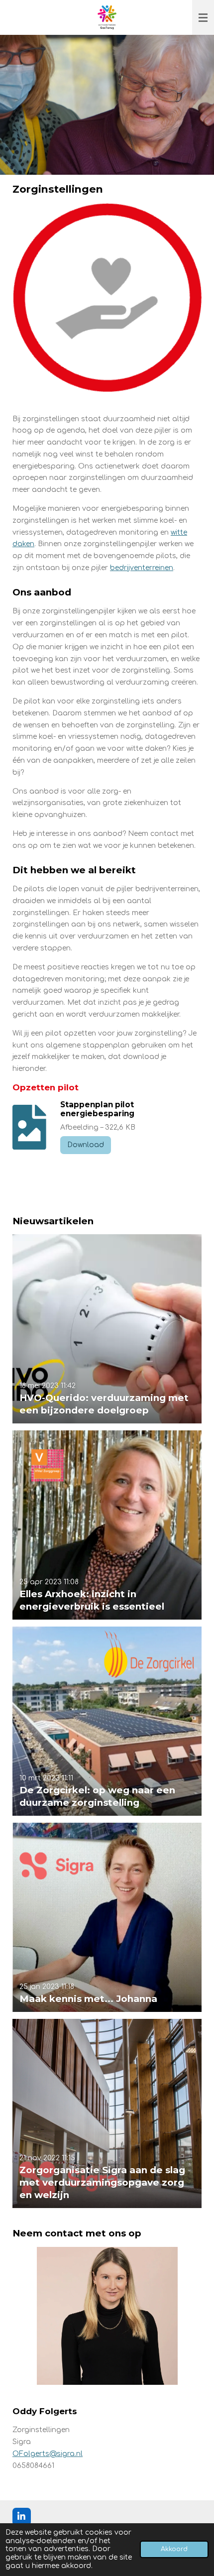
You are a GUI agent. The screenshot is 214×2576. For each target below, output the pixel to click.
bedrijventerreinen (142, 568)
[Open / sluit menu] (203, 17)
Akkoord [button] (174, 2549)
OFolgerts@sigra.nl (48, 2454)
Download (86, 1145)
